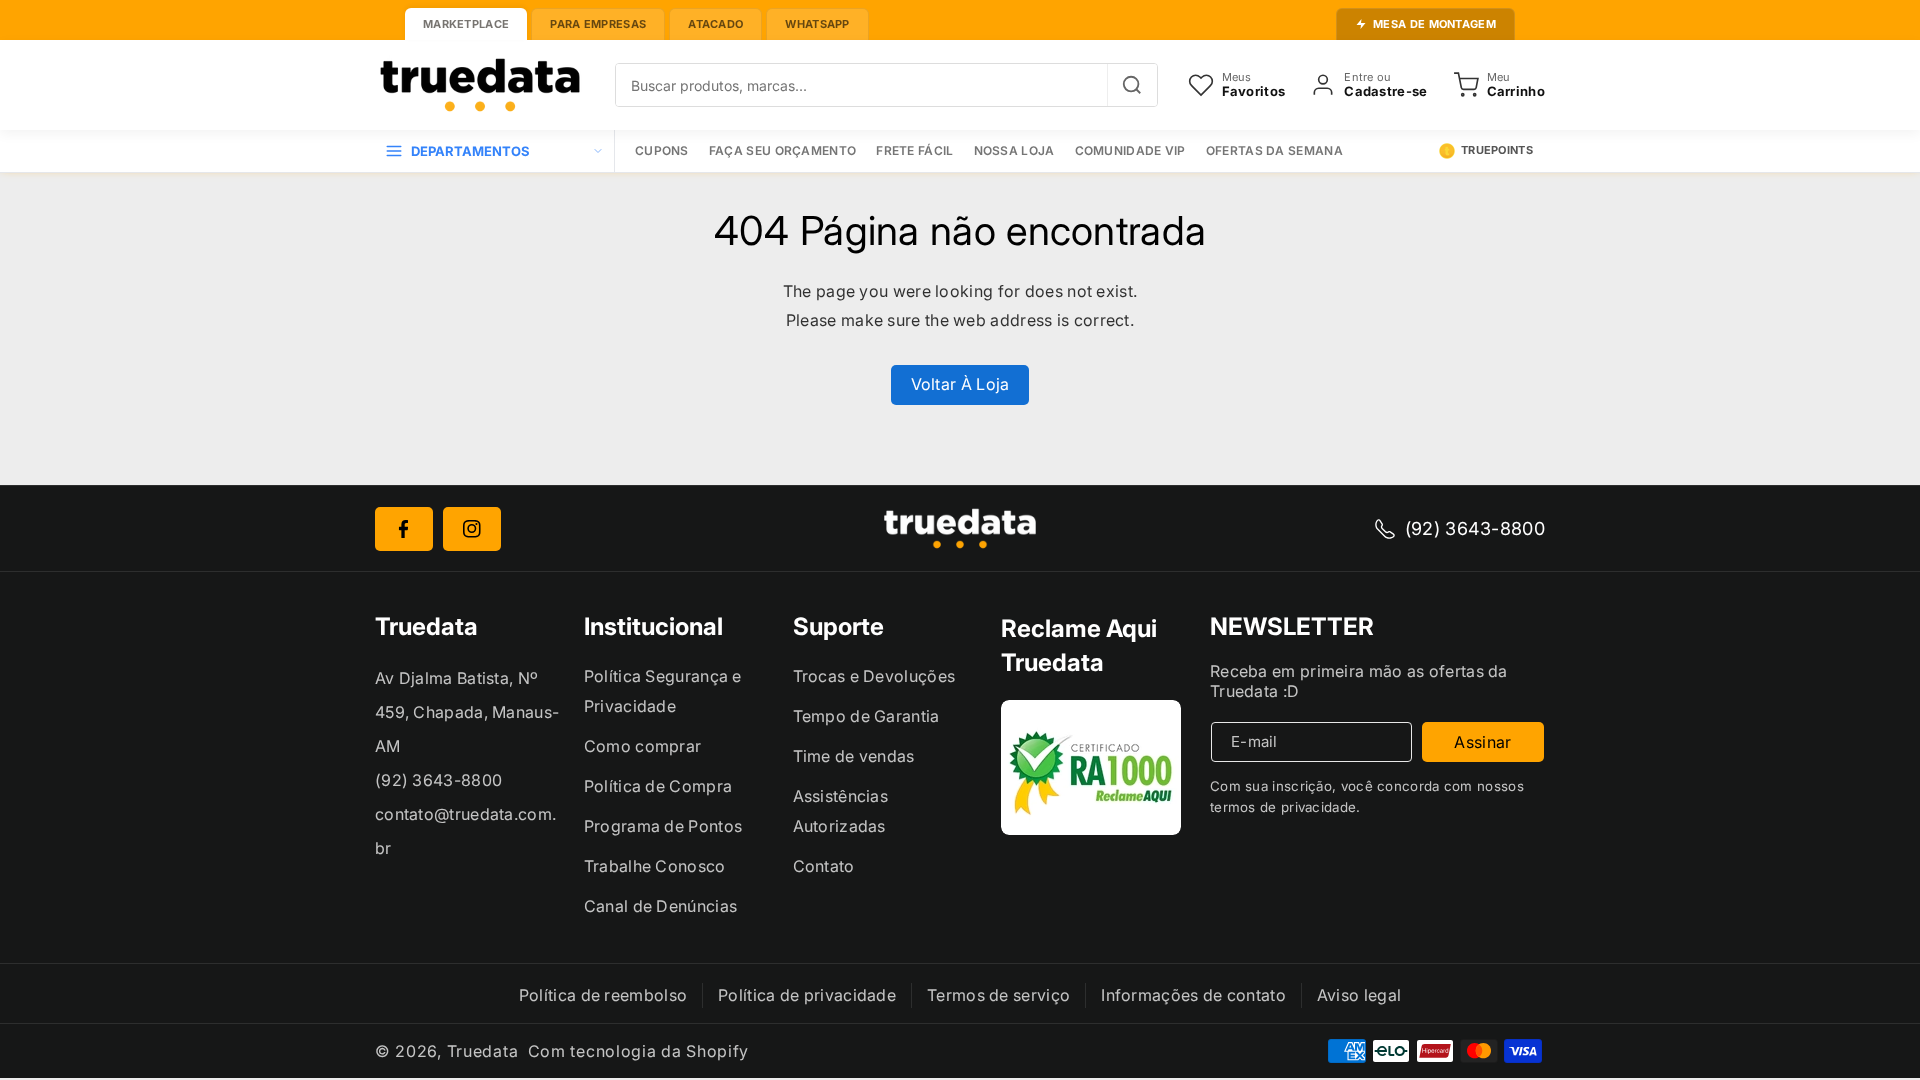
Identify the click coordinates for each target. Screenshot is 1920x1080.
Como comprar (643, 746)
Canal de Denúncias (660, 906)
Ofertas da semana (1274, 150)
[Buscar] (1132, 85)
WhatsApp (817, 24)
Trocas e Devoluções (874, 676)
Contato (824, 866)
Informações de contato (1193, 995)
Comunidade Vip (1130, 150)
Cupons (662, 150)
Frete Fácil (914, 150)
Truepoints (1497, 150)
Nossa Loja (1014, 150)
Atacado (715, 24)
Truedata (483, 1051)
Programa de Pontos (663, 826)
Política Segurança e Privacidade (663, 691)
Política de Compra (658, 786)
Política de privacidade (807, 995)
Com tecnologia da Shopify (639, 1051)
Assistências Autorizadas (841, 811)
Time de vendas (854, 756)
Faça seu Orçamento (782, 150)
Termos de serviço (998, 995)
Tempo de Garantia (866, 716)
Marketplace (466, 24)
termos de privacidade (1283, 807)
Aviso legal (1359, 995)
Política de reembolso (603, 995)
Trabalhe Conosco (655, 866)
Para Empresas (598, 24)
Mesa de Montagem (1434, 24)
